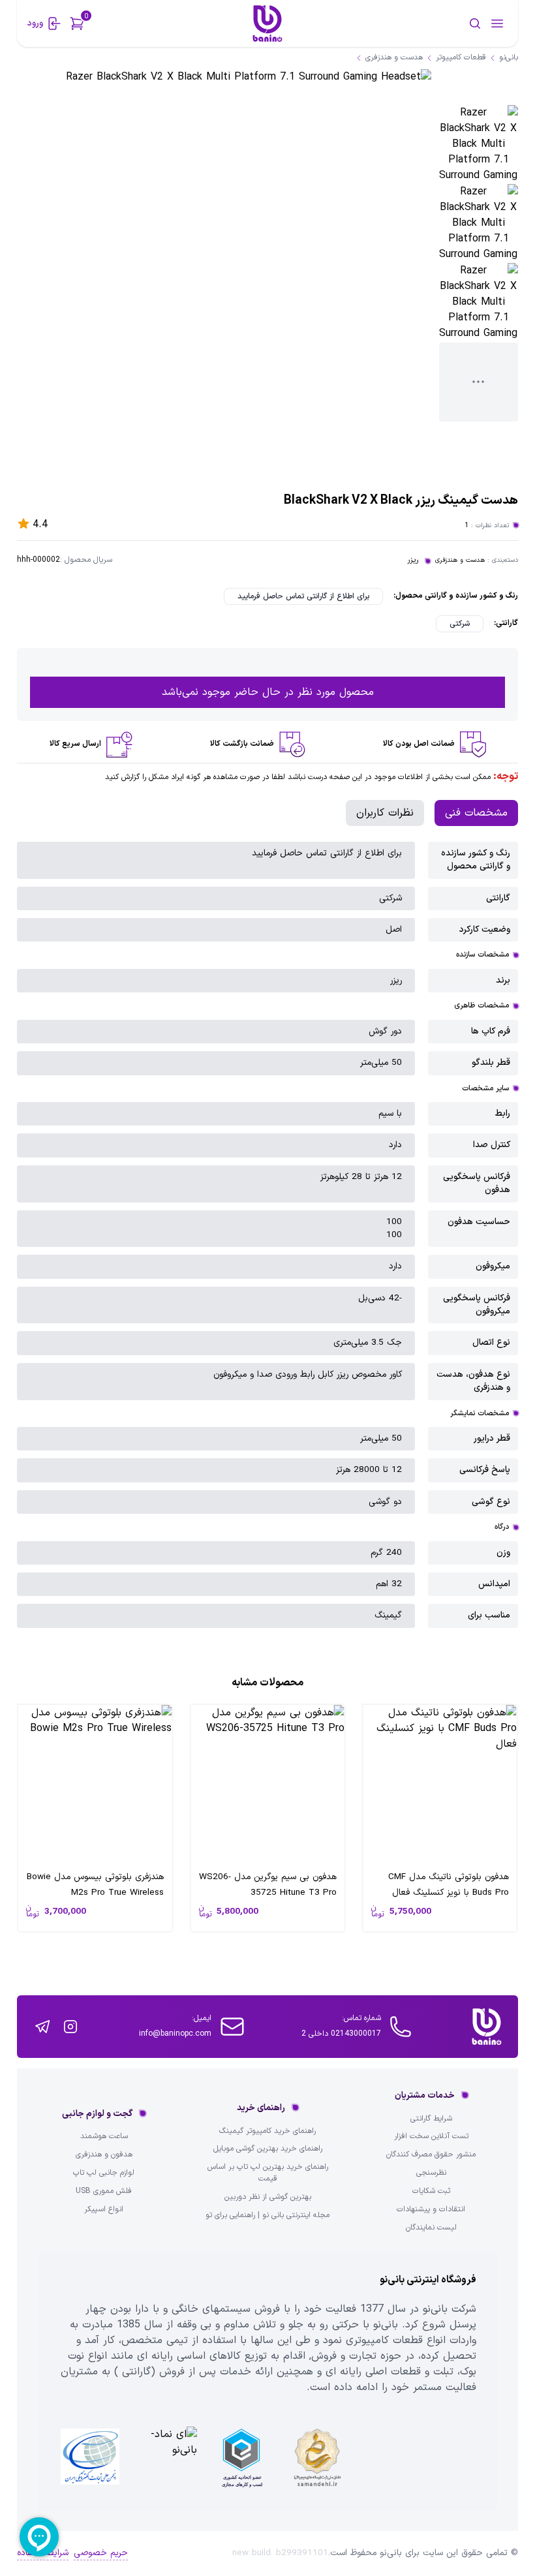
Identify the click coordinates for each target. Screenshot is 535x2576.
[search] (434, 23)
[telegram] (42, 2027)
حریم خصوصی (101, 2553)
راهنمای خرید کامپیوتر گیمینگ (267, 2131)
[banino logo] (487, 2027)
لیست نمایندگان (431, 2228)
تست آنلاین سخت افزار (431, 2137)
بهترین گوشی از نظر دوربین (268, 2197)
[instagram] (70, 2027)
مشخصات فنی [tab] (476, 813)
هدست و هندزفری (460, 560)
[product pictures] (479, 145)
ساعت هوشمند (104, 2137)
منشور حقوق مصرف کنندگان (431, 2155)
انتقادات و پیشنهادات (431, 2210)
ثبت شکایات (431, 2191)
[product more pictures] (479, 382)
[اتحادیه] (241, 2458)
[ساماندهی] (317, 2458)
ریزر (413, 560)
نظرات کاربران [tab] (385, 813)
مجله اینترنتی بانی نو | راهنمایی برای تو (267, 2216)
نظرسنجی (431, 2173)
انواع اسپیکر (104, 2210)
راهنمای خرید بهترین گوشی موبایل (268, 2149)
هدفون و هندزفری (104, 2155)
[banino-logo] (267, 23)
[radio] (303, 596)
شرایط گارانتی (431, 2119)
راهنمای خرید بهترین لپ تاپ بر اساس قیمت (268, 2173)
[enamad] (166, 2458)
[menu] (497, 23)
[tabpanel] (267, 1235)
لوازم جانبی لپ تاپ (104, 2173)
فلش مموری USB (104, 2191)
